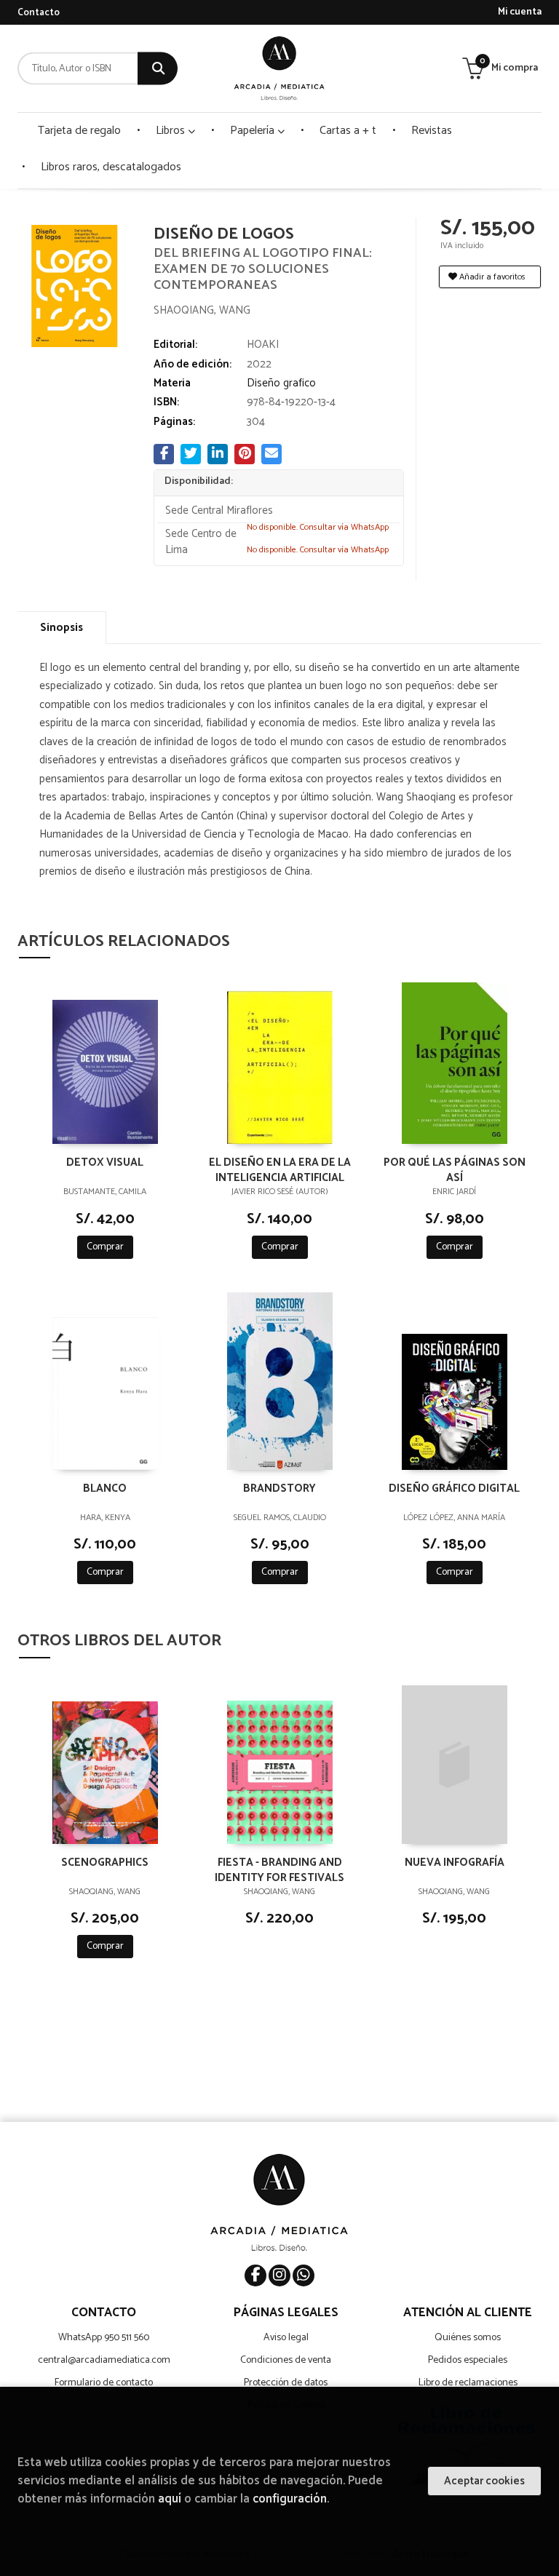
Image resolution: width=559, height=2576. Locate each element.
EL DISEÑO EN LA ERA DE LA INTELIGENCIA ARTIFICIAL (280, 1169)
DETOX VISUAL (105, 1163)
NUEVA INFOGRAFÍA (455, 1863)
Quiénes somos (468, 2338)
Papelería (254, 131)
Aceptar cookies (484, 2481)
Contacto (39, 13)
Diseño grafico (281, 383)
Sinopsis (62, 628)
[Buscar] (158, 69)
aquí (170, 2499)
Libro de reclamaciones (468, 2383)
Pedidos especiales (468, 2360)
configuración (290, 2499)
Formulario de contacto (104, 2383)
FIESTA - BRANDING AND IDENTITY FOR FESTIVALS (279, 1869)
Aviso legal (286, 2338)
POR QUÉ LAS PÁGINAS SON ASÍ (455, 1169)
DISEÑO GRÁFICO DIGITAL (454, 1489)
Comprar (105, 1247)
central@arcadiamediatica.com (104, 2360)
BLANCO (105, 1489)
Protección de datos (286, 2383)
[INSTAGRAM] (279, 2275)
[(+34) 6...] (304, 2275)
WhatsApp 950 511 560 (104, 2338)
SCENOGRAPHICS (105, 1863)
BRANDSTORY (279, 1489)
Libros (172, 131)
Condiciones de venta (286, 2360)
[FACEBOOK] (255, 2275)
